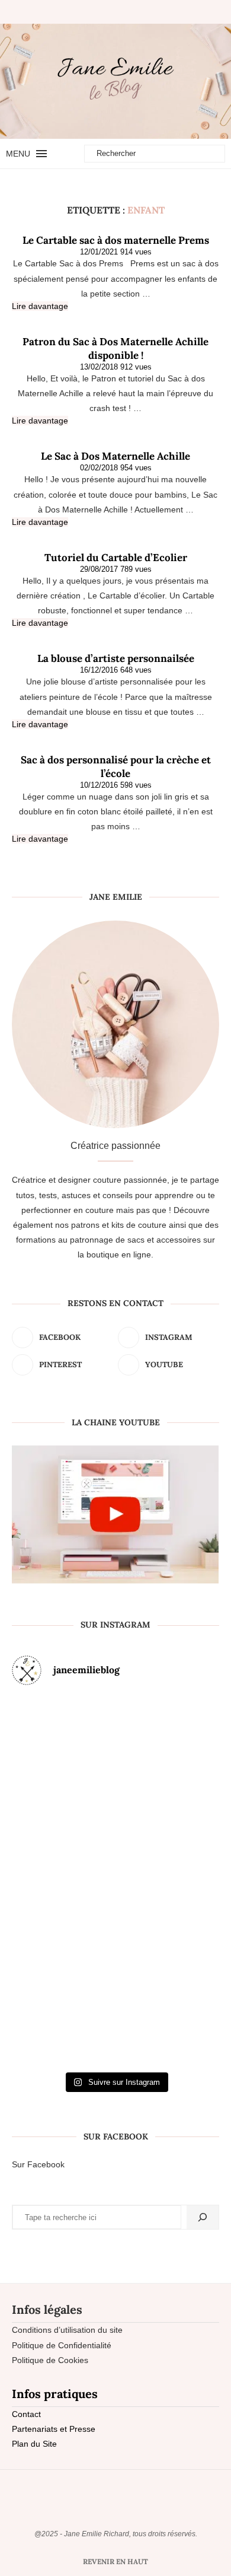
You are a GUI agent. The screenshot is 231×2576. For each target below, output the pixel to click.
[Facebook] (95, 12)
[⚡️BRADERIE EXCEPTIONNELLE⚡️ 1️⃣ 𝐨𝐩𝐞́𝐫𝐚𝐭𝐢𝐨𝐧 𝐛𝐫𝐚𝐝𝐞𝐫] (45, 1881)
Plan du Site (34, 2444)
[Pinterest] (120, 12)
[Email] (140, 12)
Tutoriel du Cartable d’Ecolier (116, 558)
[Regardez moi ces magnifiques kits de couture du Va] (45, 1759)
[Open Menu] (41, 154)
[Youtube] (130, 12)
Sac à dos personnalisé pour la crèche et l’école (116, 767)
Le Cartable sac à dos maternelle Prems (116, 240)
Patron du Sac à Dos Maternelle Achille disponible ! (115, 348)
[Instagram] (110, 12)
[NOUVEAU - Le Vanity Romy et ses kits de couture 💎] (45, 2003)
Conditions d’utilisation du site (67, 2330)
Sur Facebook (38, 2164)
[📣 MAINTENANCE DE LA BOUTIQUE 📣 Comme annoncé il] (116, 1759)
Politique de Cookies (50, 2360)
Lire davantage (40, 306)
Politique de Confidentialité (62, 2345)
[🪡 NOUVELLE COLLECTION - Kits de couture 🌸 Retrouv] (186, 1881)
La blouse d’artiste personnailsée (116, 658)
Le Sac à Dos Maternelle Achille (115, 456)
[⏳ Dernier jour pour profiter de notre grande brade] (186, 1759)
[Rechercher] (203, 2217)
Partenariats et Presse (54, 2429)
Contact (26, 2414)
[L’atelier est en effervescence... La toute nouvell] (116, 2003)
